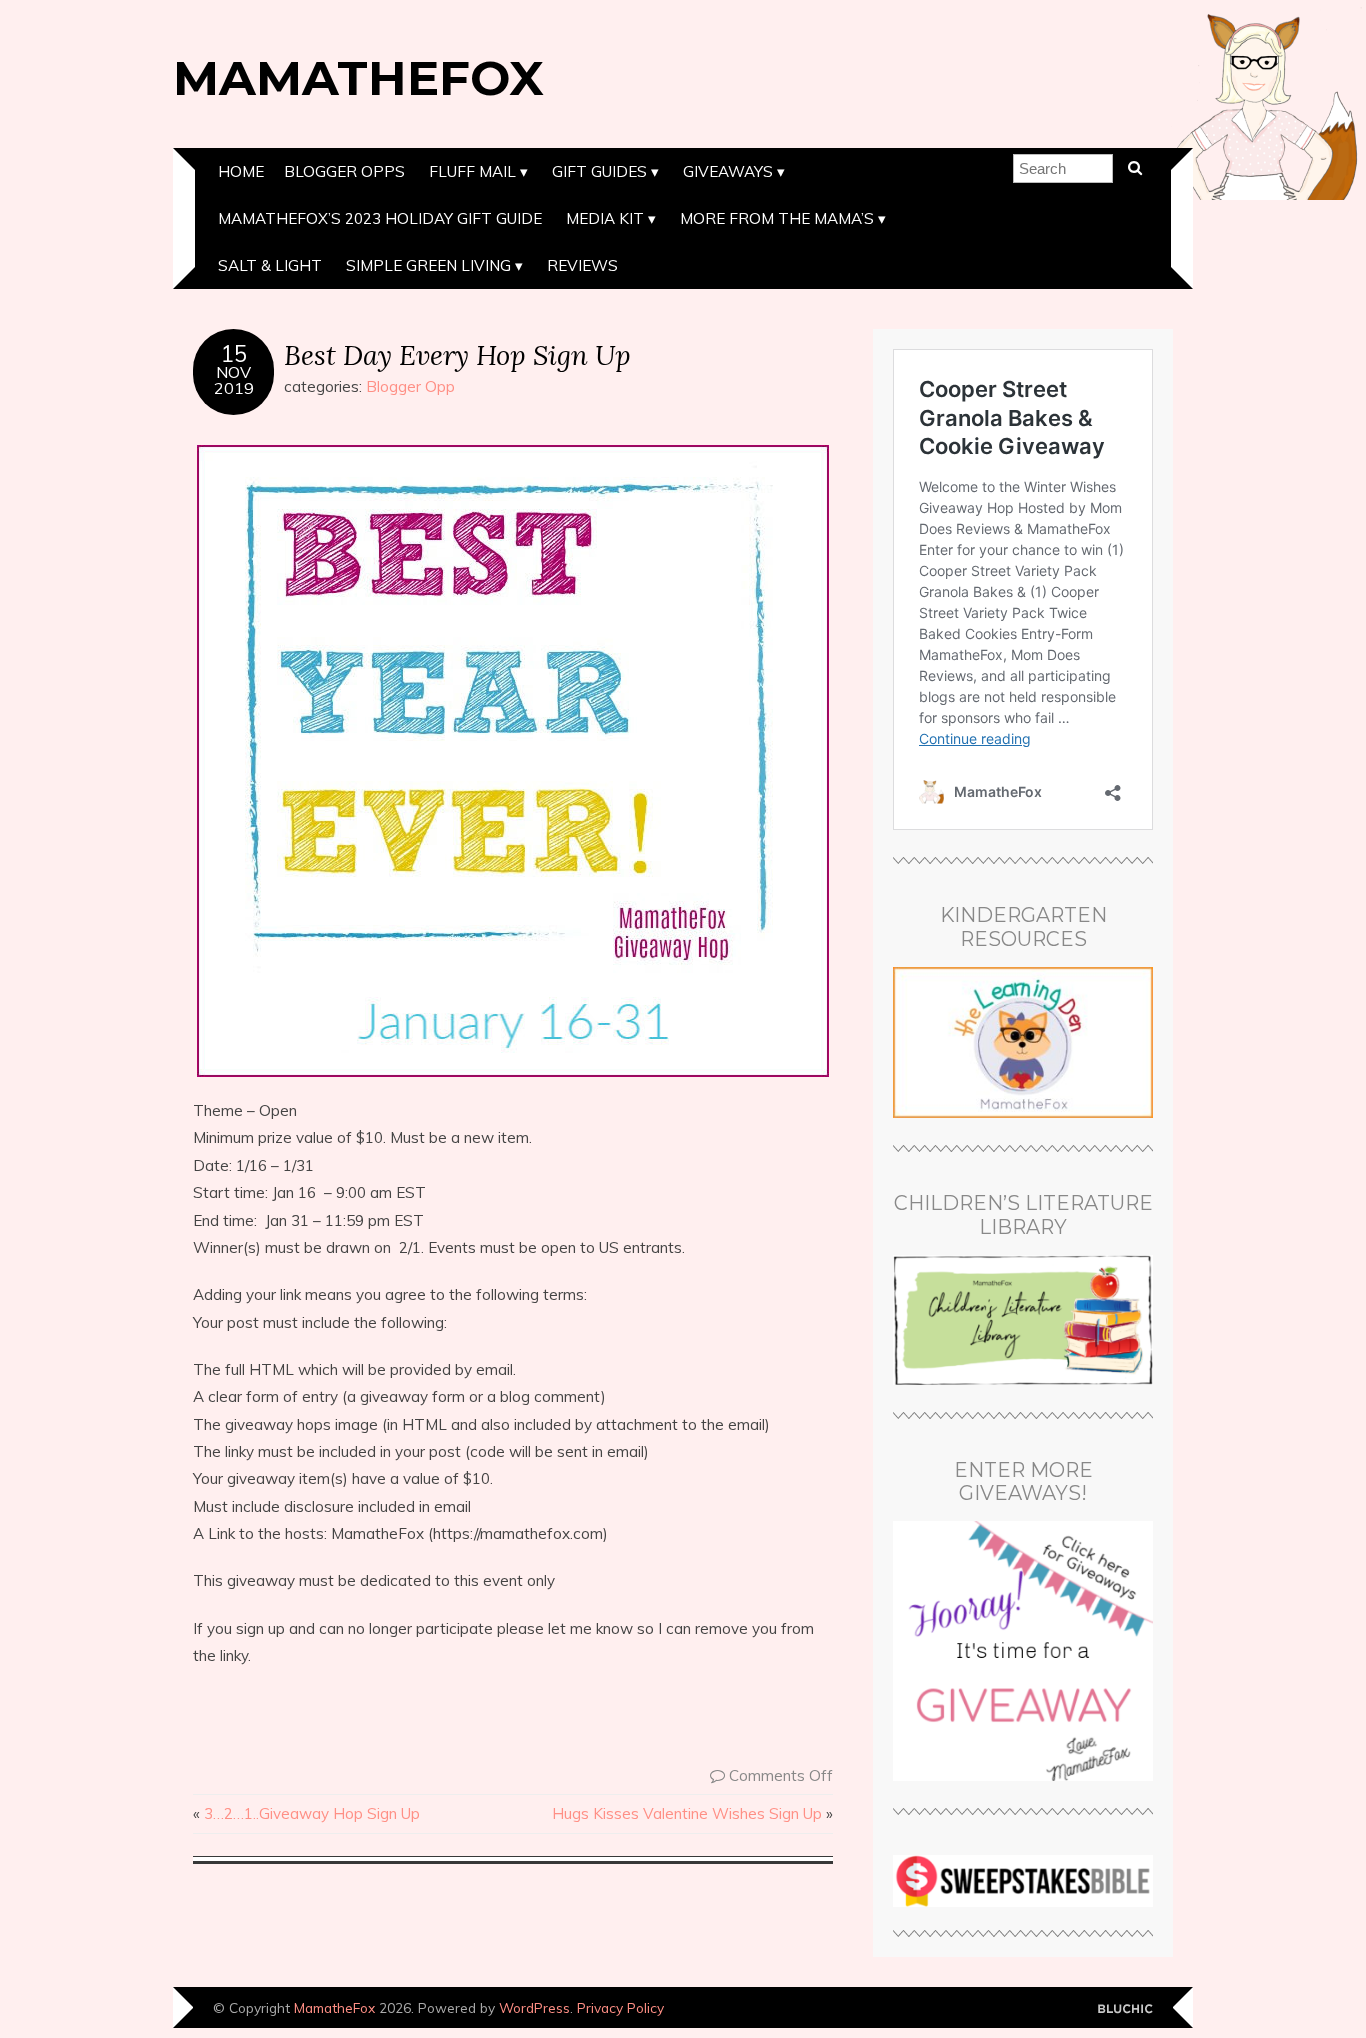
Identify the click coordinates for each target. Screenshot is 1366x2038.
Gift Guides (599, 171)
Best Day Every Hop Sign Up (457, 354)
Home (241, 171)
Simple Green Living (428, 265)
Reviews (582, 265)
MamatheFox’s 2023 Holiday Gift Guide (380, 218)
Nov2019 (234, 380)
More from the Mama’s (777, 218)
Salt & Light (270, 265)
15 (234, 354)
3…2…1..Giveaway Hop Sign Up (312, 1813)
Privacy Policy (620, 2007)
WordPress (534, 2007)
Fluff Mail (472, 171)
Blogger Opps (344, 171)
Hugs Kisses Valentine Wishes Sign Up (687, 1813)
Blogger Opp (410, 386)
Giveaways (728, 171)
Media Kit (605, 218)
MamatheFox (358, 78)
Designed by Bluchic (1125, 2009)
